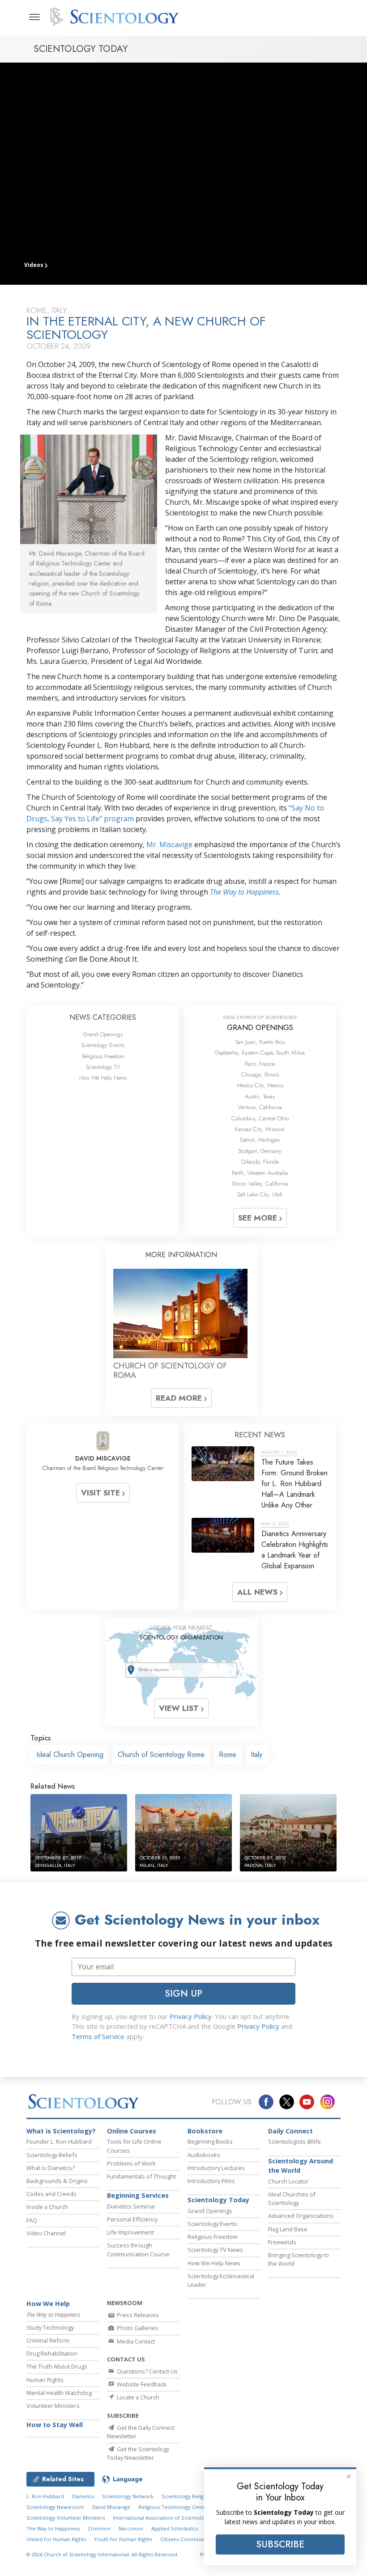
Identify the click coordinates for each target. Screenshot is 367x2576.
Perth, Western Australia (260, 1173)
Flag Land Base (288, 2229)
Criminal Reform (48, 2340)
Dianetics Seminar (131, 2206)
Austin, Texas (260, 1096)
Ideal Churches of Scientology (292, 2198)
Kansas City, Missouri (260, 1129)
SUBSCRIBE (280, 2544)
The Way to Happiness (244, 892)
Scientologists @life (294, 2141)
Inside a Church (47, 2207)
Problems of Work (131, 2163)
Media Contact (135, 2341)
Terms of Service (98, 2036)
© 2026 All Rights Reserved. (102, 2554)
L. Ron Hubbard (45, 2496)
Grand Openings (103, 1034)
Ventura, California (260, 1107)
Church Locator (288, 2181)
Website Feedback (141, 2384)
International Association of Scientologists (164, 2518)
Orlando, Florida (260, 1162)
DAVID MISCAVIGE (103, 1458)
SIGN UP (183, 1993)
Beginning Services (138, 2195)
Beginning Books (210, 2141)
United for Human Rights (56, 2539)
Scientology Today (218, 2200)
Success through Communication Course (138, 2249)
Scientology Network (128, 2496)
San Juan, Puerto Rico (260, 1042)
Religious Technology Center (173, 2507)
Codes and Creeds (51, 2194)
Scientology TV (103, 1067)
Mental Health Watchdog (59, 2393)
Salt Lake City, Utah (260, 1194)
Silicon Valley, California (260, 1184)
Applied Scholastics (175, 2528)
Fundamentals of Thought (141, 2176)
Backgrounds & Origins (57, 2181)
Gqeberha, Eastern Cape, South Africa (260, 1053)
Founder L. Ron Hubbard (59, 2141)
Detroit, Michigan (260, 1140)
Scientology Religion (187, 2496)
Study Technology (50, 2327)
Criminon (99, 2528)
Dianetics (83, 2496)
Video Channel (46, 2233)
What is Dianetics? (51, 2168)
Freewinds (282, 2242)
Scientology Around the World (301, 2166)
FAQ (32, 2220)
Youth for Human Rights (123, 2539)
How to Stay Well (55, 2425)
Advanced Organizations (301, 2216)
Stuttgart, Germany (260, 1151)
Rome (228, 1755)
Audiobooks (204, 2155)
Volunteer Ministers (53, 2406)
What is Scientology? (61, 2131)
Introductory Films (211, 2181)
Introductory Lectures (216, 2168)
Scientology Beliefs (52, 2155)
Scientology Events (103, 1045)
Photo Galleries (137, 2328)
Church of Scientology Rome (161, 1755)
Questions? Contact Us (147, 2371)
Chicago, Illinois (260, 1075)
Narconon (131, 2528)
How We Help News (103, 1078)
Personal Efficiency (132, 2219)
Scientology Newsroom (55, 2507)
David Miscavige (111, 2507)
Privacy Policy (191, 2016)
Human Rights (45, 2380)
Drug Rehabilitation (52, 2353)
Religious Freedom (103, 1056)
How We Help (48, 2304)
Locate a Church (137, 2397)
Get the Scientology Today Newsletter (138, 2453)
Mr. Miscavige (169, 845)
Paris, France (260, 1064)
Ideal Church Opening (70, 1755)
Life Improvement (130, 2232)
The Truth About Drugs (57, 2366)
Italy (256, 1755)
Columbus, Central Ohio (260, 1118)
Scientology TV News (215, 2250)
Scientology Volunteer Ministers (66, 2518)
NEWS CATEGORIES (103, 1017)
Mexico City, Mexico (260, 1085)
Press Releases (137, 2315)
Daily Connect (290, 2131)
